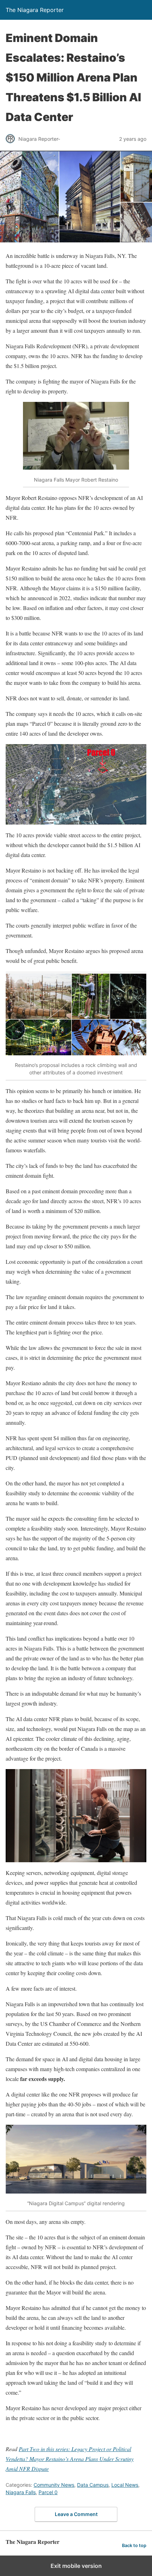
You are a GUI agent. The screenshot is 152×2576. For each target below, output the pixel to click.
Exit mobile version (76, 2566)
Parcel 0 (48, 2492)
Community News (54, 2485)
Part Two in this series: (45, 2449)
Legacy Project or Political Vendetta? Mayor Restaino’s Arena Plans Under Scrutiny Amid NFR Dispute (70, 2459)
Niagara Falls (21, 2492)
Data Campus (93, 2485)
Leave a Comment (76, 2514)
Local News (125, 2485)
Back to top (134, 2545)
